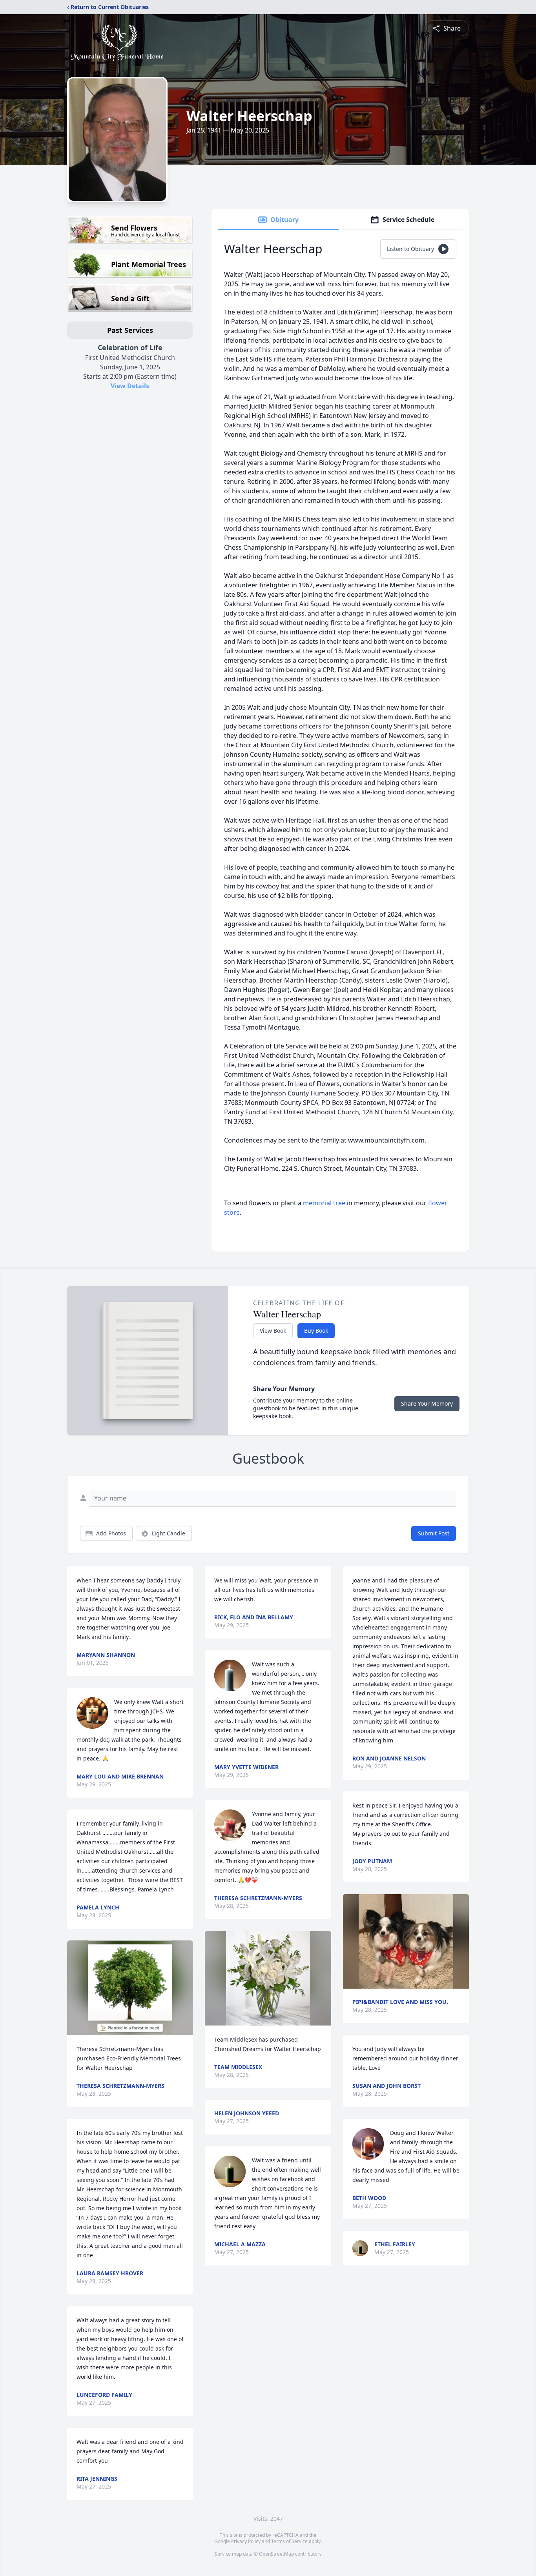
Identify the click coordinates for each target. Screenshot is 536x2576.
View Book (273, 1331)
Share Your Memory (427, 1403)
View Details (130, 386)
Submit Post (434, 1533)
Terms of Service (289, 2541)
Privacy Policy (246, 2541)
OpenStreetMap (276, 2554)
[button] (130, 1988)
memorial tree (324, 1203)
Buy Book (316, 1331)
